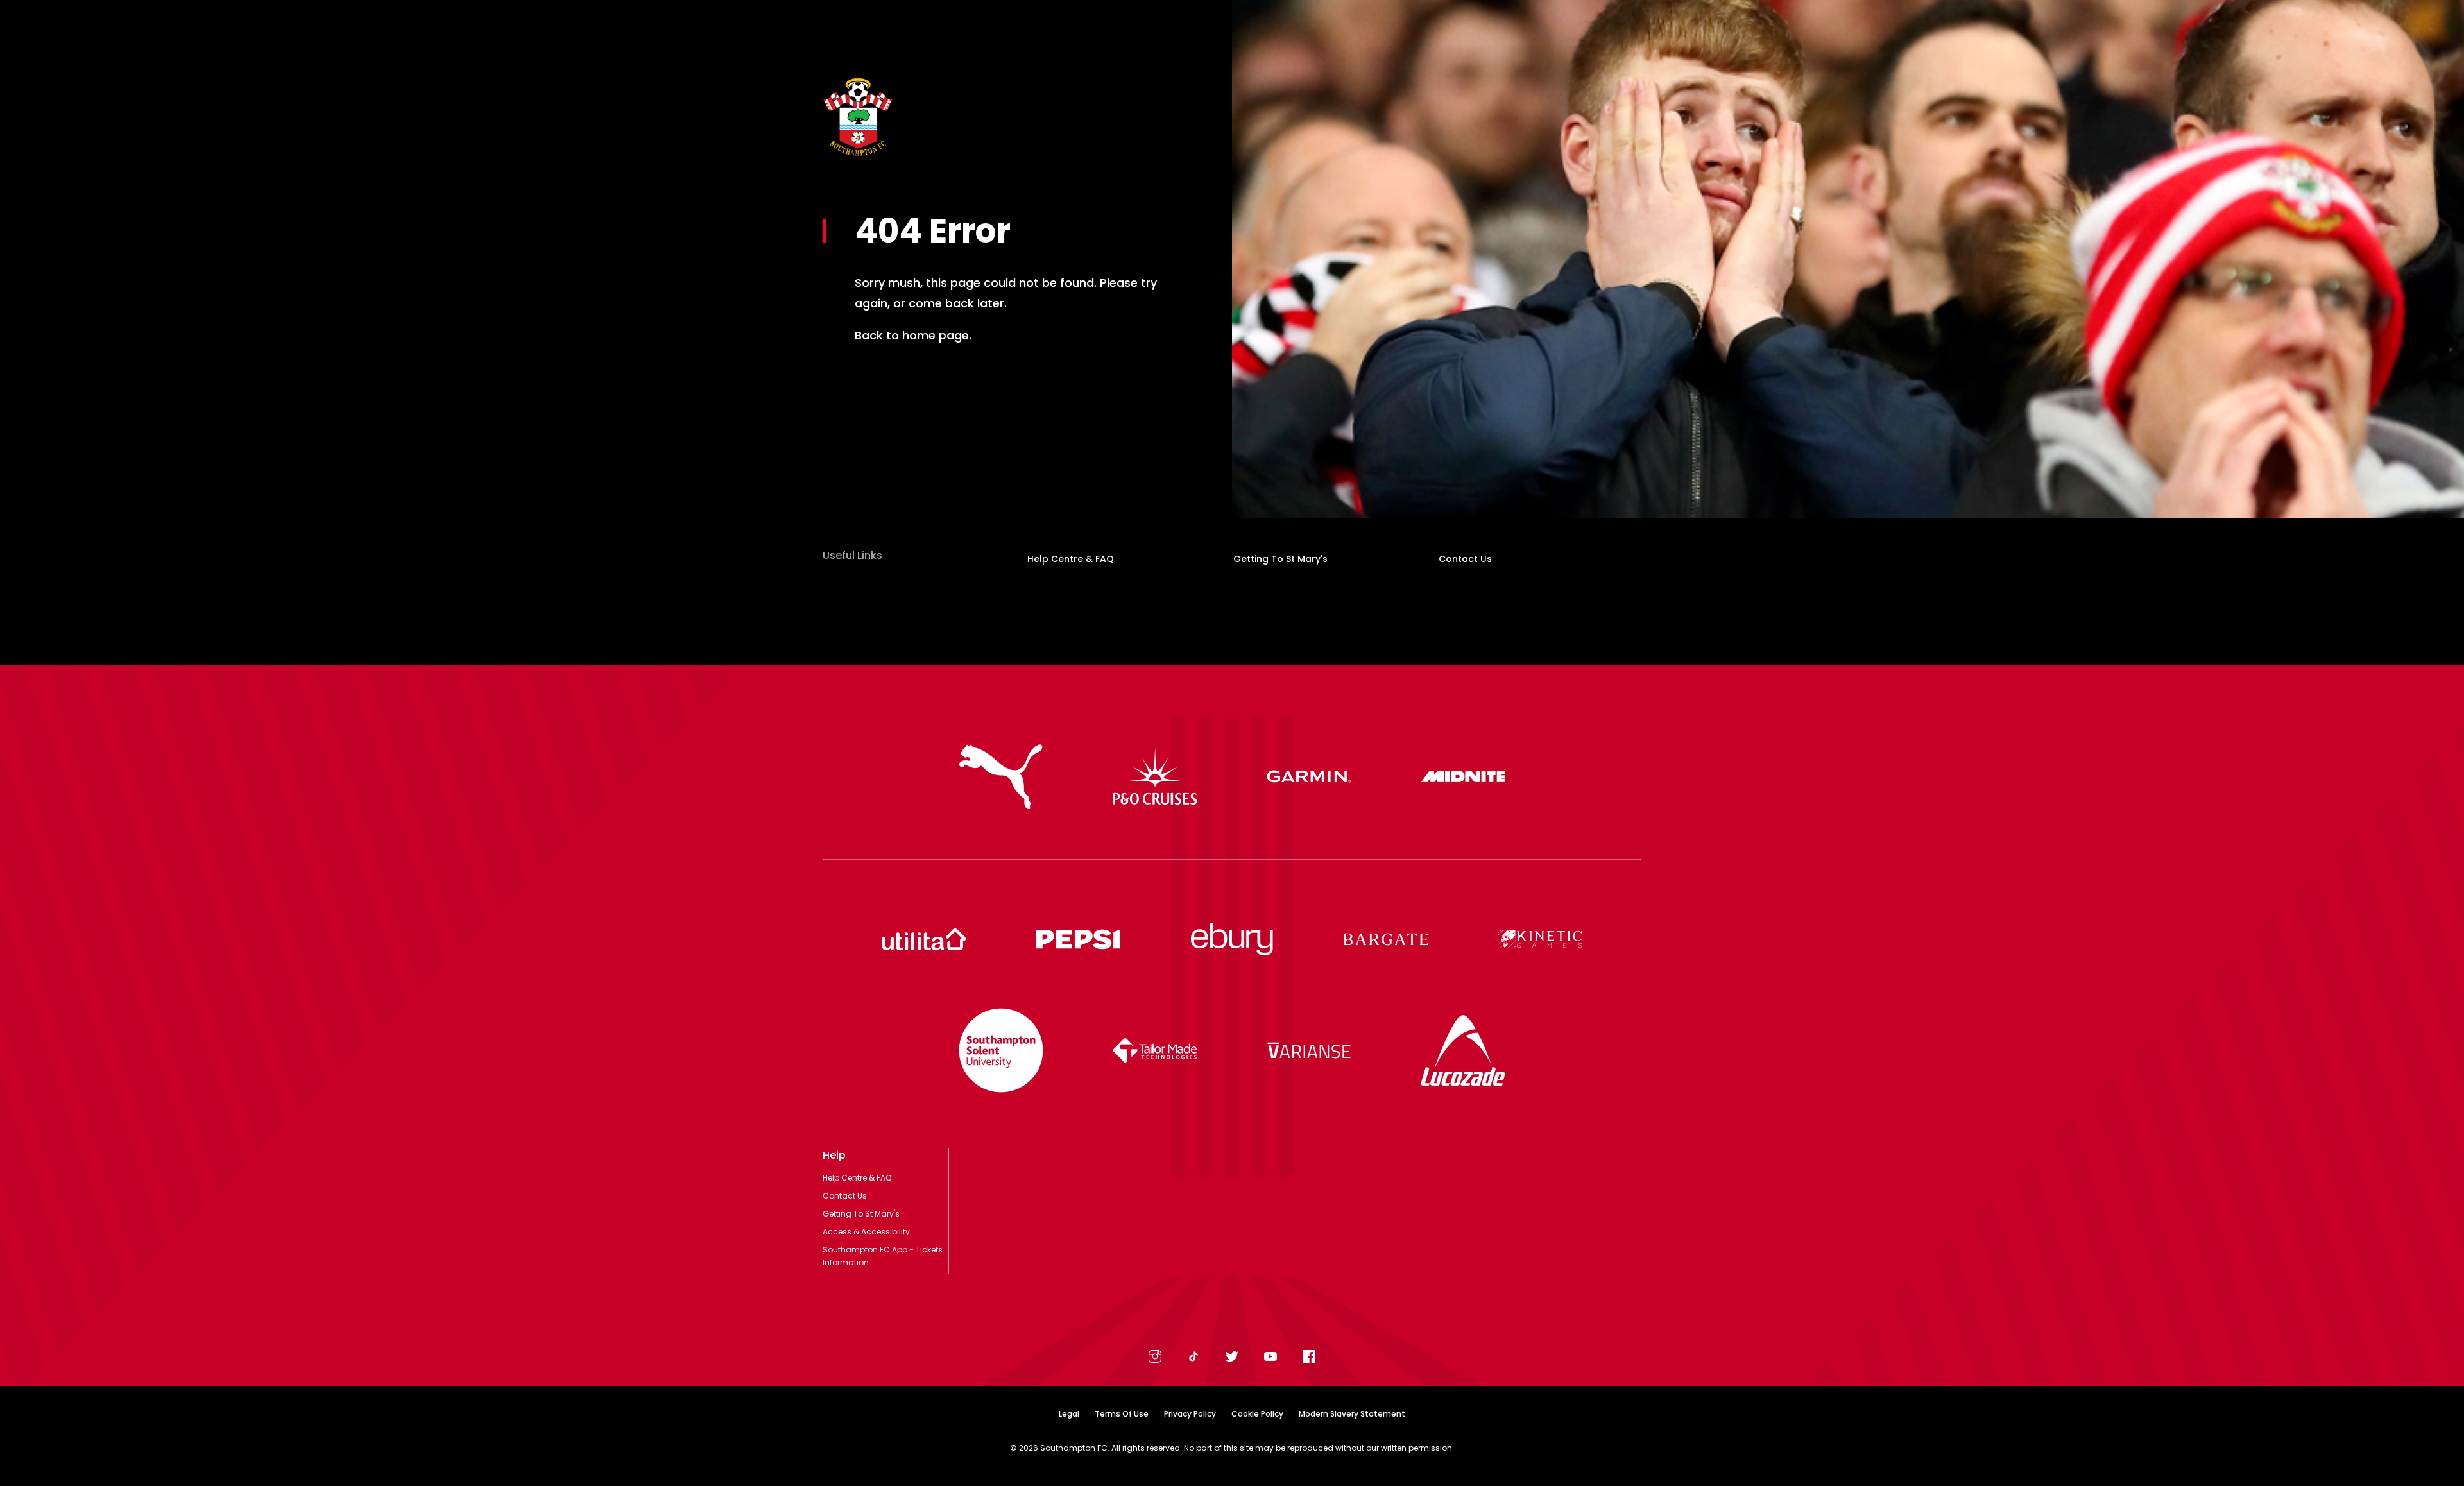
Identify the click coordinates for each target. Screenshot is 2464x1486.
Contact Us (1465, 559)
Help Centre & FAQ (1071, 559)
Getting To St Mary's (1280, 559)
